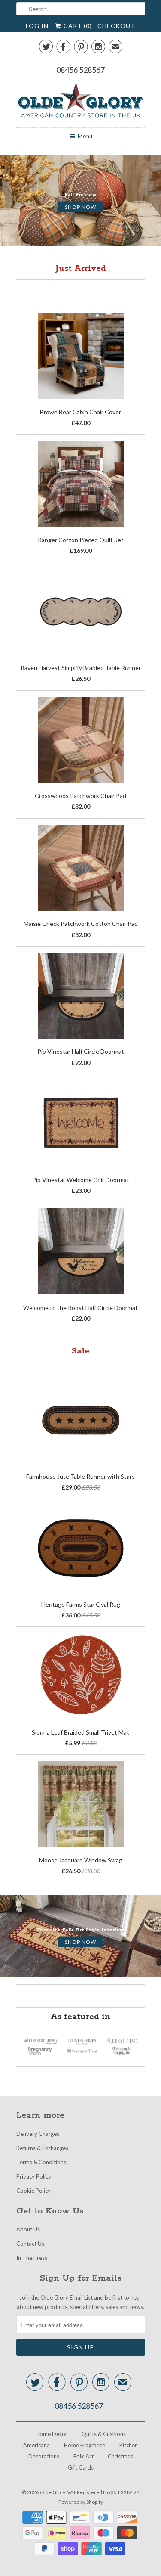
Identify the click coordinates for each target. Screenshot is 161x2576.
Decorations (44, 2456)
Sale (80, 1351)
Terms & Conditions (41, 2162)
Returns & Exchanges (42, 2148)
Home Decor (52, 2434)
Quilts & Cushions (104, 2434)
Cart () (77, 26)
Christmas (120, 2456)
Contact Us (30, 2244)
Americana (36, 2445)
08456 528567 (80, 70)
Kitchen (129, 2445)
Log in (37, 26)
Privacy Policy (34, 2176)
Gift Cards (81, 2467)
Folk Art (84, 2456)
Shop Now (80, 1942)
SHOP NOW (80, 206)
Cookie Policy (33, 2191)
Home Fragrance (85, 2445)
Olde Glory (52, 2492)
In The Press (32, 2258)
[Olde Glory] (81, 101)
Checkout (116, 26)
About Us (28, 2229)
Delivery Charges (38, 2134)
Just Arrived (81, 269)
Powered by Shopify (81, 2502)
